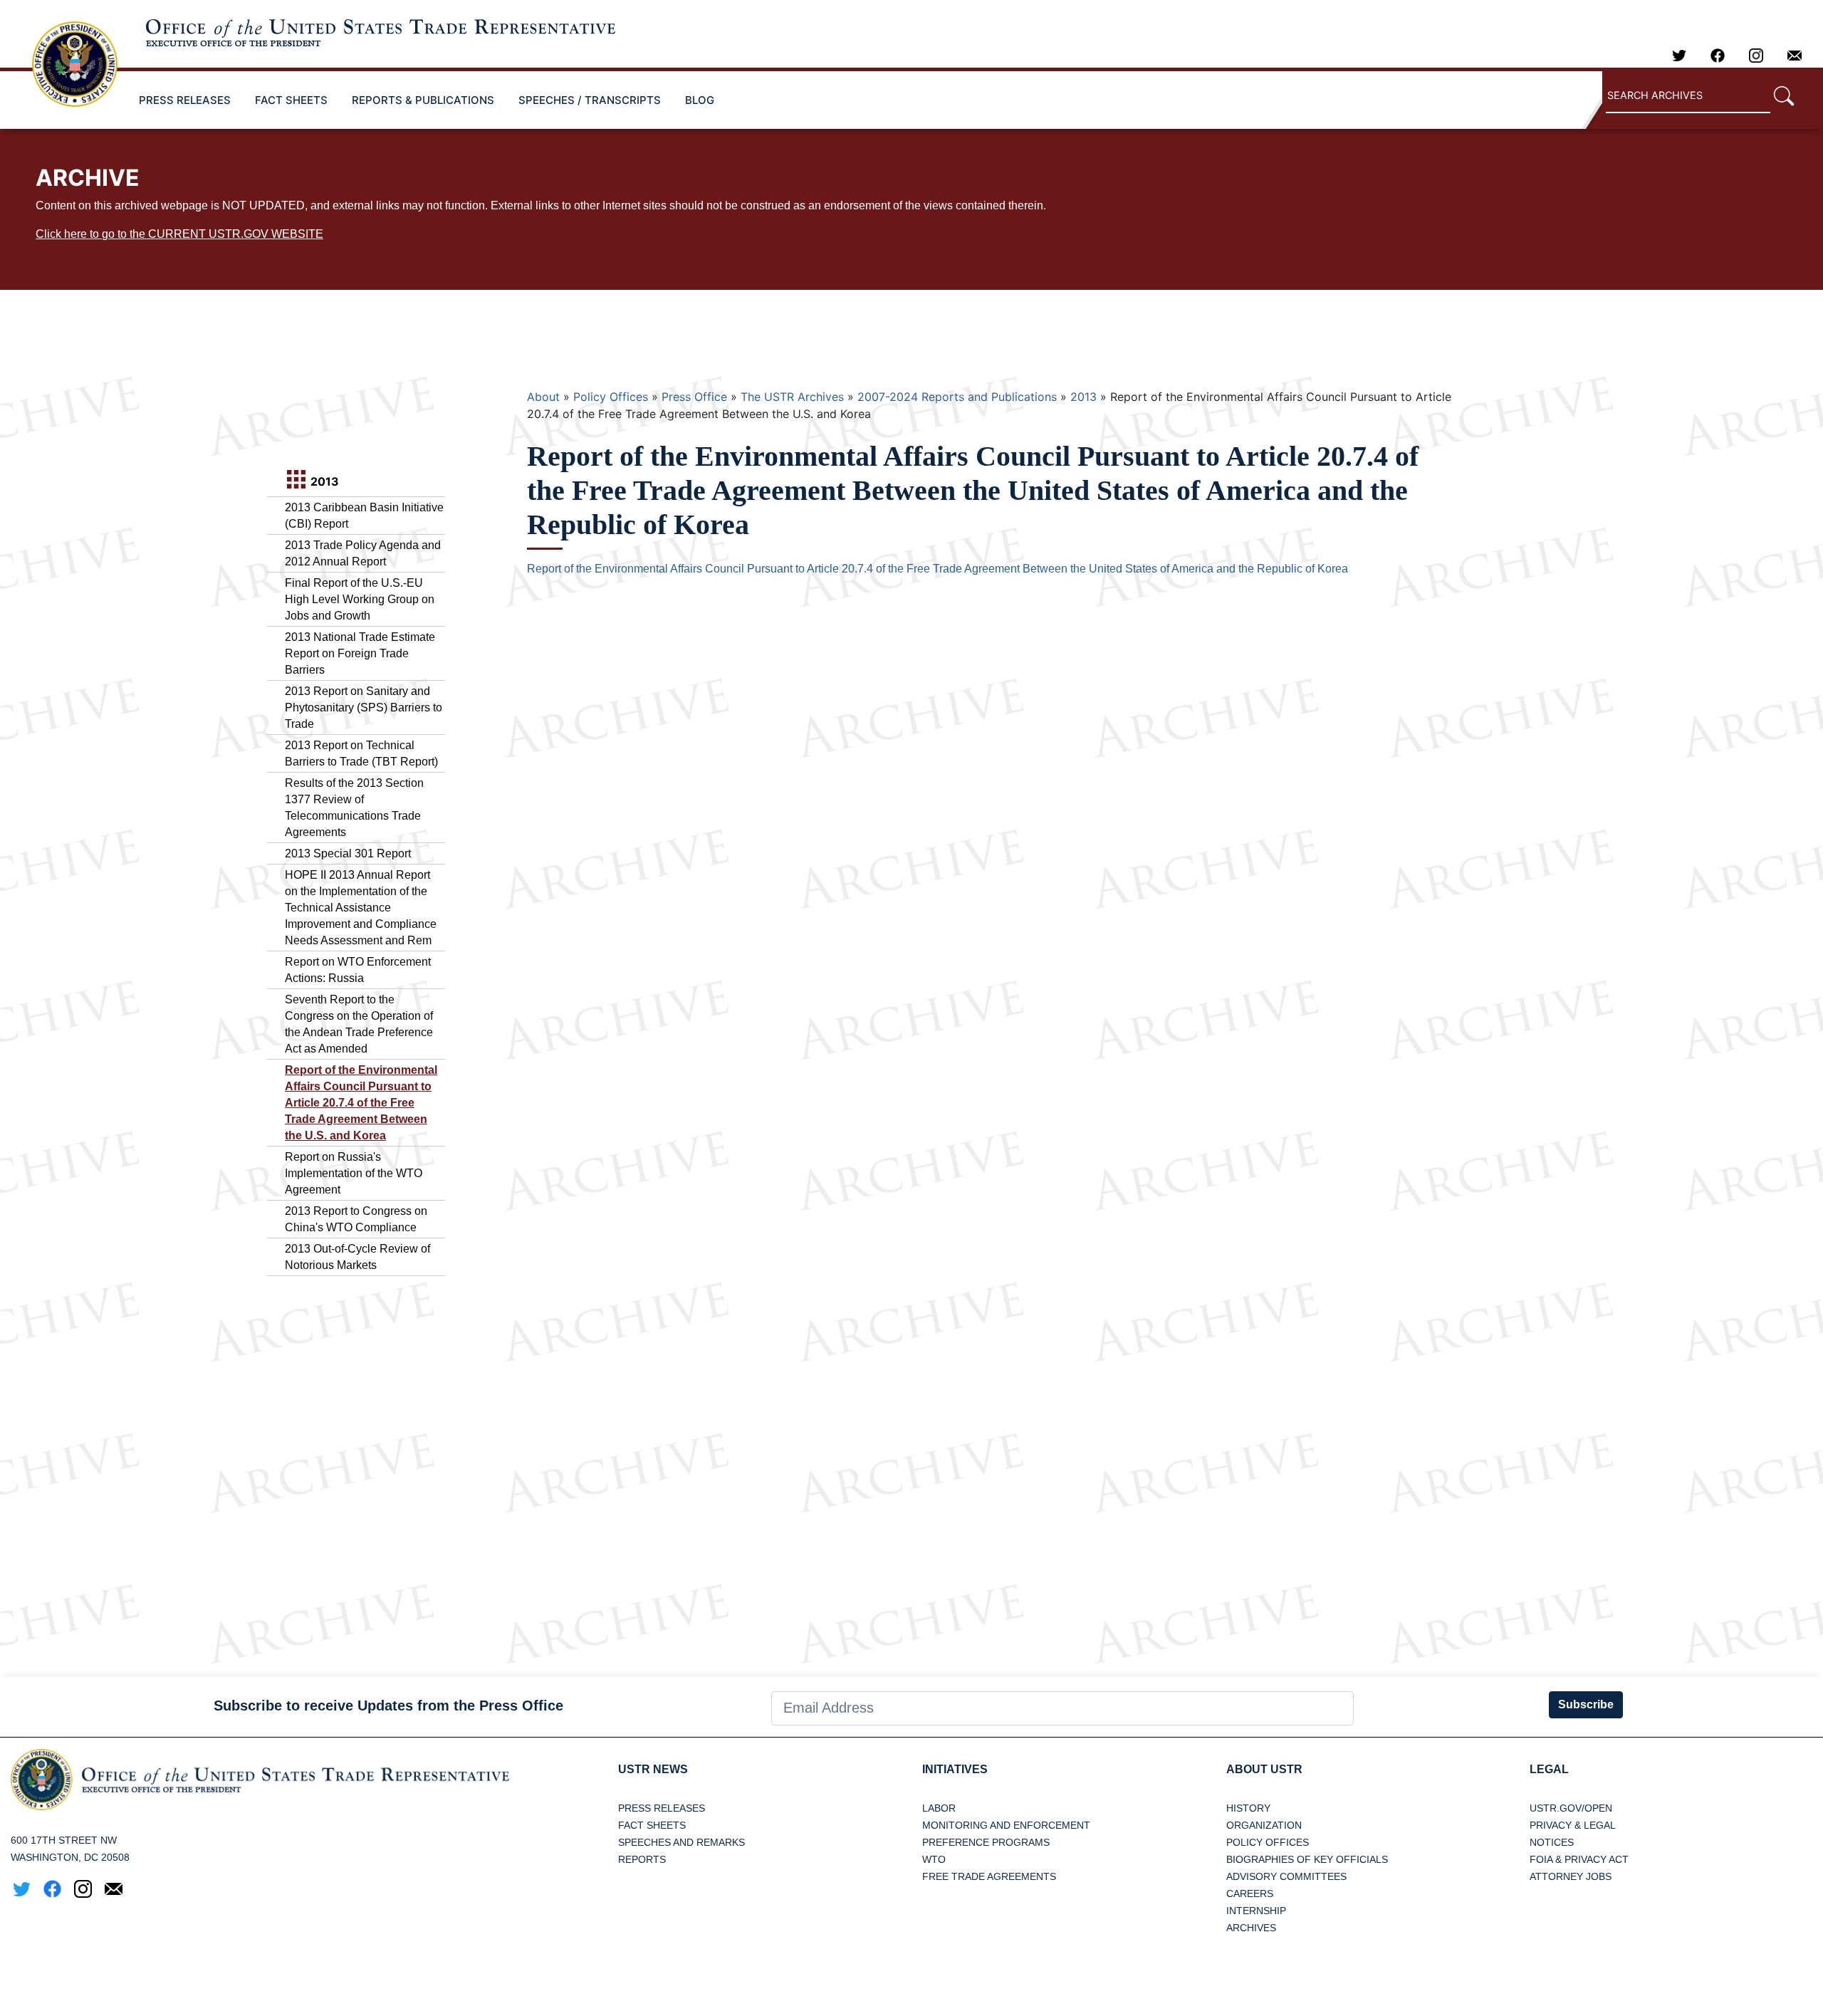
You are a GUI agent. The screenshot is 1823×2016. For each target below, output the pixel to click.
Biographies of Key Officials (1307, 1859)
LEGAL (1549, 1769)
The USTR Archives (792, 397)
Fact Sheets (652, 1825)
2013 (1083, 397)
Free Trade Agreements (989, 1876)
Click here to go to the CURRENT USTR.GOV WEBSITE (179, 234)
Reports (642, 1859)
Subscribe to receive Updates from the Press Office (388, 1706)
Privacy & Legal (1573, 1825)
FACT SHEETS (291, 100)
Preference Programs (986, 1842)
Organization (1264, 1825)
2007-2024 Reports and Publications (957, 397)
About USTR (1264, 1769)
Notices (1552, 1842)
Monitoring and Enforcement (1006, 1825)
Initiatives (955, 1769)
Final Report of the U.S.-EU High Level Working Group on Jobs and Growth (360, 599)
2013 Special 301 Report (348, 853)
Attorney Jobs (1571, 1876)
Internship (1256, 1911)
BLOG (700, 100)
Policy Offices (611, 397)
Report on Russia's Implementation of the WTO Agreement (354, 1173)
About (543, 397)
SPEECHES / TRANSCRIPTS (590, 100)
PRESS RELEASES (185, 100)
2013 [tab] (323, 481)
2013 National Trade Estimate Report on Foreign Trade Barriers (360, 653)
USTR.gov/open (1571, 1808)
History (1248, 1808)
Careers (1250, 1894)
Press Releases (662, 1808)
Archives (1251, 1928)
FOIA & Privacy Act (1579, 1859)
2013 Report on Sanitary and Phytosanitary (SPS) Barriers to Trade (364, 707)
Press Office (694, 397)
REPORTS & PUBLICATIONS (423, 100)
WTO (934, 1859)
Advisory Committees (1286, 1876)
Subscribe (1586, 1704)
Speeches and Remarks (681, 1842)
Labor (939, 1808)
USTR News (653, 1769)
